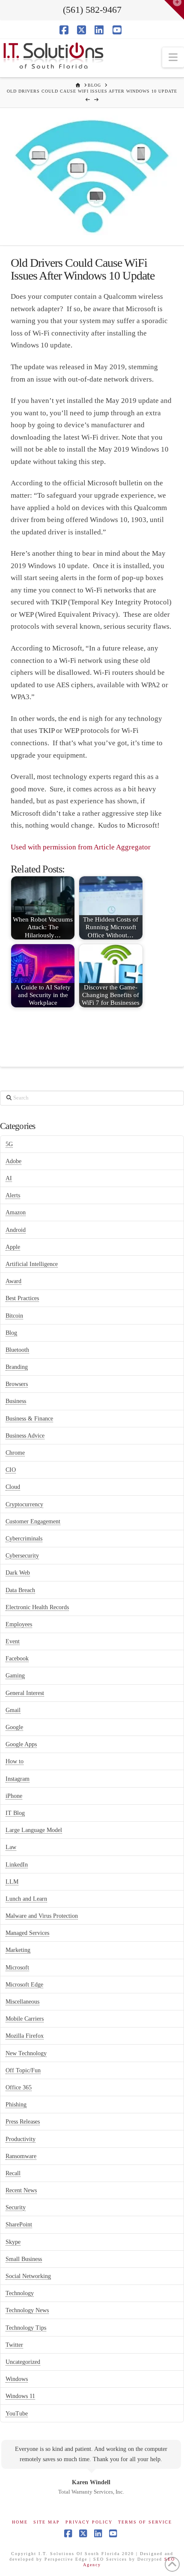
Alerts (13, 1195)
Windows (17, 2379)
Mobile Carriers (25, 2019)
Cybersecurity (22, 1556)
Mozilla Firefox (25, 2036)
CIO (11, 1470)
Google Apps (21, 1744)
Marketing (18, 1950)
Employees (19, 1624)
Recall (13, 2173)
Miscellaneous (22, 2002)
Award (13, 1281)
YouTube (17, 2414)
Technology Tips (26, 2328)
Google (14, 1727)
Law (11, 1847)
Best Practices (22, 1298)
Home (20, 2522)
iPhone (14, 1796)
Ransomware (21, 2156)
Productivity (21, 2139)
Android (16, 1230)
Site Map (47, 2522)
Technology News (27, 2310)
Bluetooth (17, 1350)
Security (16, 2207)
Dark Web (18, 1573)
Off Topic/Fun (23, 2070)
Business (16, 1401)
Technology (20, 2293)
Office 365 (19, 2087)
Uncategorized (23, 2362)
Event (13, 1641)
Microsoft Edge (24, 1985)
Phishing (16, 2105)
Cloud (13, 1487)
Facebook (17, 1659)
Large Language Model (34, 1830)
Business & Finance (29, 1419)
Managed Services (27, 1933)
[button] (173, 57)
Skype (13, 2242)
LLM (12, 1882)
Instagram (18, 1779)
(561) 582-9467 (92, 10)
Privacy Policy (89, 2522)
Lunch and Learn (26, 1899)
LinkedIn (17, 1865)
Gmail (13, 1710)
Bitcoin (14, 1316)
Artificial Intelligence (32, 1264)
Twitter (14, 2345)
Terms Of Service (145, 2522)
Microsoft (17, 1968)
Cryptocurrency (24, 1504)
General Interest (25, 1693)
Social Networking (28, 2276)
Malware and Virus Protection (42, 1916)
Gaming (15, 1676)
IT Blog (15, 1813)
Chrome (15, 1453)
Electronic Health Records (37, 1607)
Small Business (24, 2259)
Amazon (16, 1212)
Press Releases (23, 2122)
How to (15, 1761)
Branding (17, 1367)
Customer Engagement (33, 1521)
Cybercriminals (24, 1539)
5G (9, 1144)
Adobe (13, 1161)
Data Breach (20, 1590)
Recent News (21, 2190)
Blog (11, 1333)
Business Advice (25, 1436)
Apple (13, 1247)
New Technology (26, 2053)
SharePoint (19, 2224)
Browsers (17, 1384)
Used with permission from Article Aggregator (81, 847)
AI (9, 1178)
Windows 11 (20, 2396)
